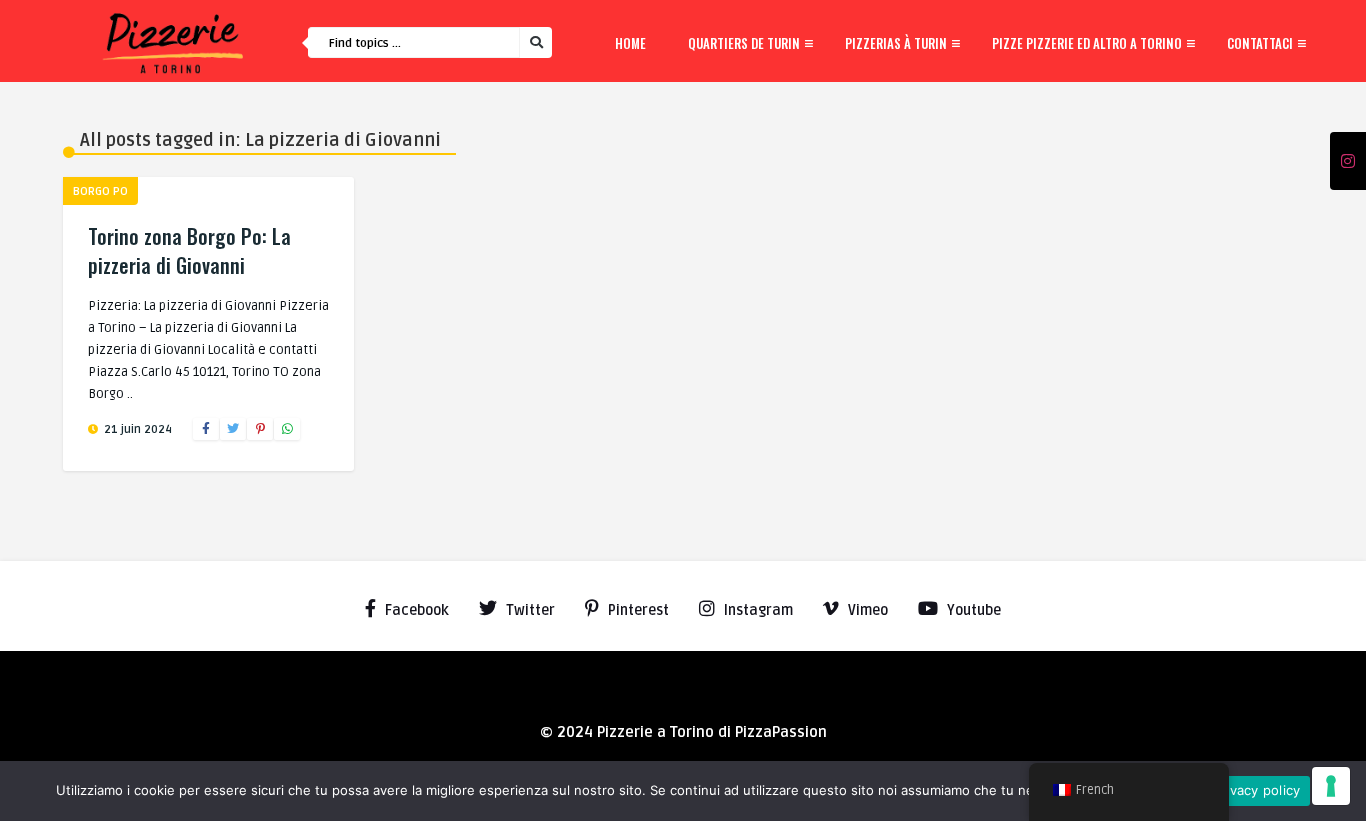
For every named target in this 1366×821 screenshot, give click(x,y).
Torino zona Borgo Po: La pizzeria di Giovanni (189, 250)
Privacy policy (1257, 790)
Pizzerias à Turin (896, 43)
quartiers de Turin (744, 43)
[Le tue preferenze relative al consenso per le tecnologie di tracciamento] (1331, 786)
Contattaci (1260, 43)
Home (630, 43)
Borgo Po (100, 191)
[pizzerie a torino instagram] (1348, 162)
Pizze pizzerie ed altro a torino (1087, 43)
